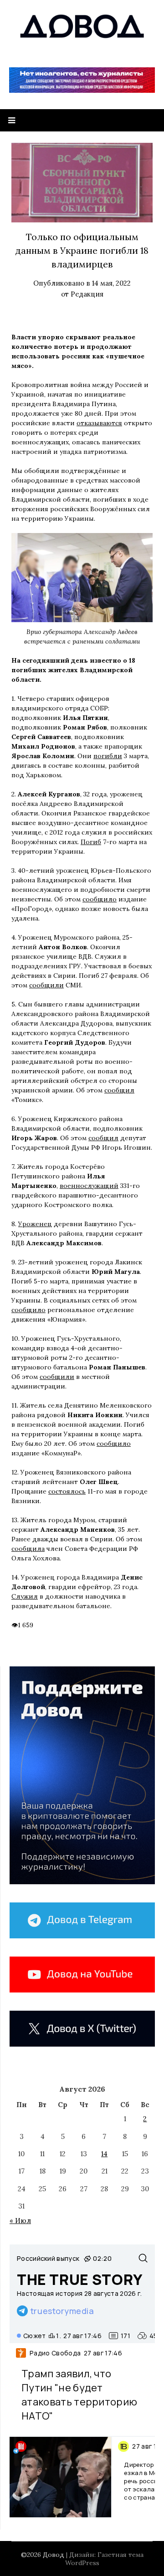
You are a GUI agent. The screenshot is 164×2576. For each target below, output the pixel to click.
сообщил (119, 1090)
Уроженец (35, 1224)
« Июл (20, 2221)
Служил (25, 1596)
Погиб (91, 842)
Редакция (87, 294)
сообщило (100, 899)
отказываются (99, 423)
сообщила (28, 1549)
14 (104, 2154)
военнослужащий (89, 1186)
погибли (108, 756)
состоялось (67, 1491)
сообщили (46, 985)
